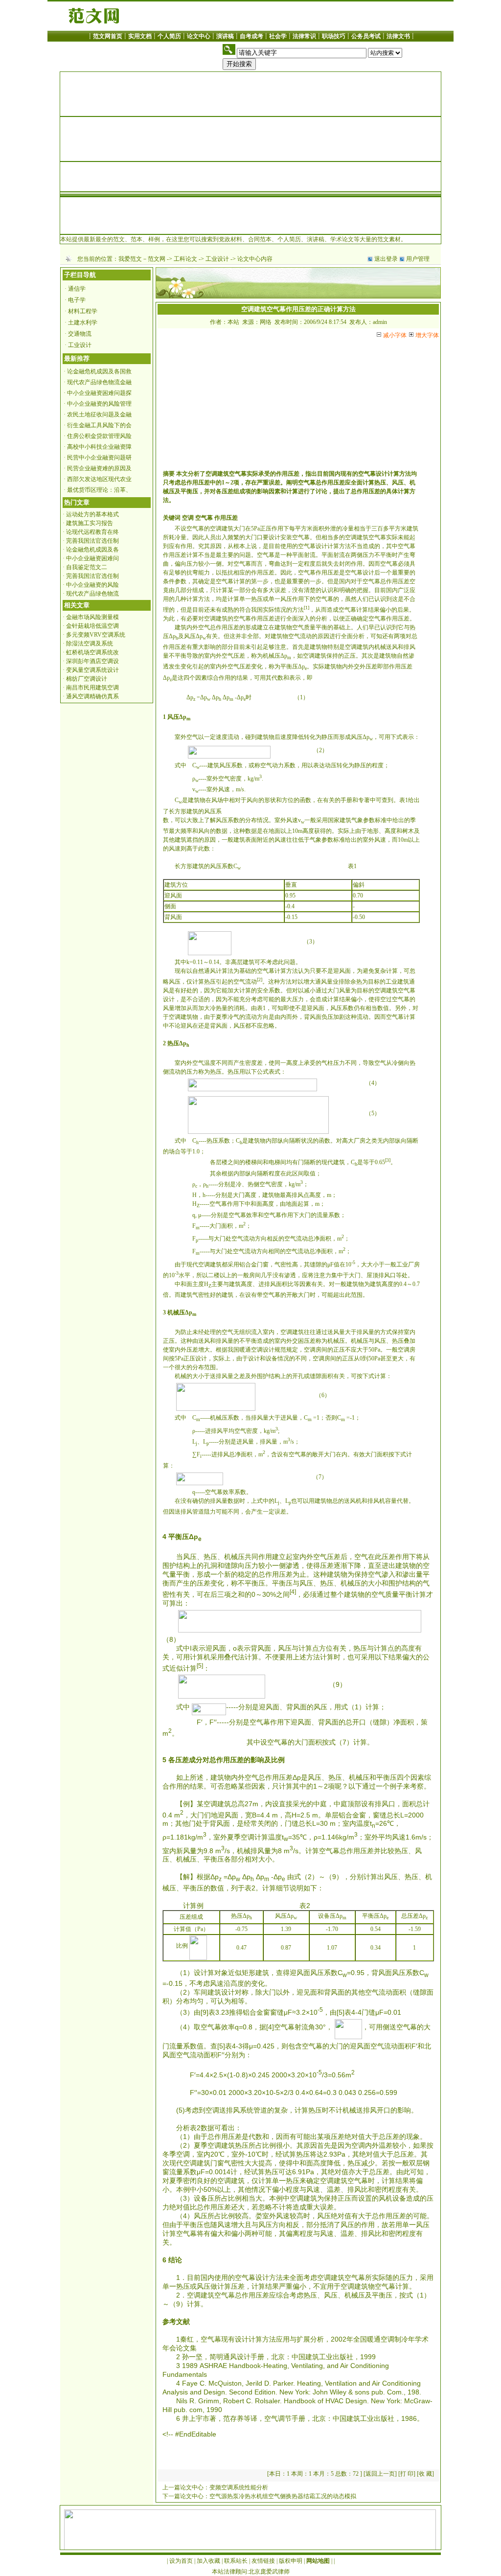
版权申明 (291, 2561)
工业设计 (217, 259)
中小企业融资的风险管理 (99, 404)
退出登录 (386, 259)
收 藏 (425, 2474)
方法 (405, 474)
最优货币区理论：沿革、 (99, 490)
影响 (263, 491)
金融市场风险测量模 (92, 617)
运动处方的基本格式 (92, 514)
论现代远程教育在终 (92, 532)
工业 (391, 982)
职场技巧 (334, 36)
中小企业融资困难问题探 (99, 393)
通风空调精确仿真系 (92, 696)
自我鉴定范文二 (87, 567)
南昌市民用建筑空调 (92, 688)
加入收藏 (208, 2561)
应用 (283, 2339)
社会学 (278, 36)
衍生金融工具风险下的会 (99, 425)
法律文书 (398, 36)
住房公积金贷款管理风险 (99, 436)
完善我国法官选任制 (92, 541)
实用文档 (140, 36)
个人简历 (169, 36)
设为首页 (181, 2561)
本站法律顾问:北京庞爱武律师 (251, 2572)
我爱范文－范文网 (142, 259)
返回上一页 (380, 2474)
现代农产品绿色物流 (92, 594)
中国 (298, 2357)
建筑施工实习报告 (90, 523)
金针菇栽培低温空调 (92, 626)
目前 (323, 474)
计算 (393, 474)
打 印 (407, 2474)
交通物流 (80, 334)
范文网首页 (108, 36)
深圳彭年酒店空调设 (92, 661)
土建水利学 (83, 322)
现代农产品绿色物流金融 (99, 382)
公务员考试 (366, 36)
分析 (194, 474)
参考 (169, 2322)
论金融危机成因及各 (92, 550)
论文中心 (199, 36)
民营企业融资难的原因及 (99, 468)
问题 (245, 555)
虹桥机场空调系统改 (92, 652)
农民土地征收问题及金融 (99, 414)
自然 (403, 656)
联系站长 (236, 2561)
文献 (183, 2322)
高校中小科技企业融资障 (99, 447)
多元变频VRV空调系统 (96, 635)
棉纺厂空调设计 (87, 679)
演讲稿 (225, 36)
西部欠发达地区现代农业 (99, 479)
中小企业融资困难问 (92, 558)
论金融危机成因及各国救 (99, 371)
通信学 (77, 289)
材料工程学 (83, 311)
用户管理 (418, 259)
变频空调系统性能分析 (239, 2487)
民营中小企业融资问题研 (99, 458)
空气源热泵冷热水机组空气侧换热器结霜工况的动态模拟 (283, 2496)
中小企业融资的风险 (92, 585)
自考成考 (251, 36)
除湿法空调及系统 (90, 644)
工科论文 (185, 259)
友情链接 (263, 2561)
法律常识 (304, 36)
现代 (327, 1162)
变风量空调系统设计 (92, 670)
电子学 (77, 300)
